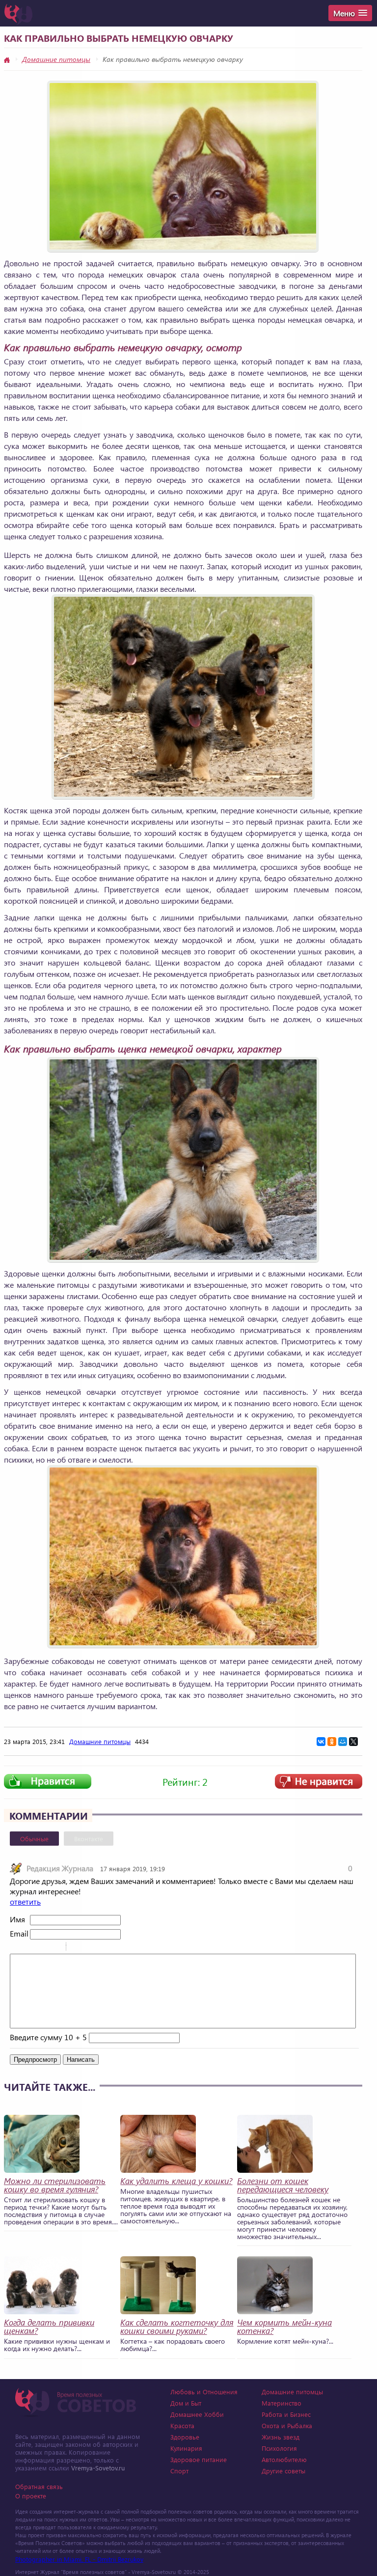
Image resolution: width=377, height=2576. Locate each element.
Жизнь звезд (281, 2437)
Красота (182, 2425)
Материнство (282, 2403)
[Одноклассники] (332, 1742)
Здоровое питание (199, 2459)
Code (90, 1948)
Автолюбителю (284, 2459)
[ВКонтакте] (321, 1742)
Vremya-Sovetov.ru (98, 2468)
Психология (279, 2448)
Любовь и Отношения (204, 2392)
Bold (16, 1948)
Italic (29, 1948)
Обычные (34, 1839)
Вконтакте (89, 1839)
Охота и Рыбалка (287, 2425)
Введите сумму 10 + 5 (48, 2037)
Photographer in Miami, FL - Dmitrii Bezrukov (79, 2559)
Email (19, 1933)
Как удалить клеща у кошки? (176, 2181)
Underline (42, 1948)
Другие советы (283, 2471)
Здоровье (185, 2437)
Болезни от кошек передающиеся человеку (283, 2185)
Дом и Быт (186, 2403)
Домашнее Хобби (197, 2414)
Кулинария (186, 2448)
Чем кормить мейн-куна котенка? (284, 2327)
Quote (78, 1948)
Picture (116, 1948)
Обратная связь (39, 2486)
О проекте (31, 2496)
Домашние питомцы (56, 59)
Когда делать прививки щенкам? (49, 2327)
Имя (17, 1919)
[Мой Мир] (343, 1742)
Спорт (179, 2471)
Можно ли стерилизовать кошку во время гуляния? (55, 2185)
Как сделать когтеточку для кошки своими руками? (177, 2327)
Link (103, 1948)
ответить (25, 1901)
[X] (353, 1742)
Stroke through (54, 1948)
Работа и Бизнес (286, 2414)
